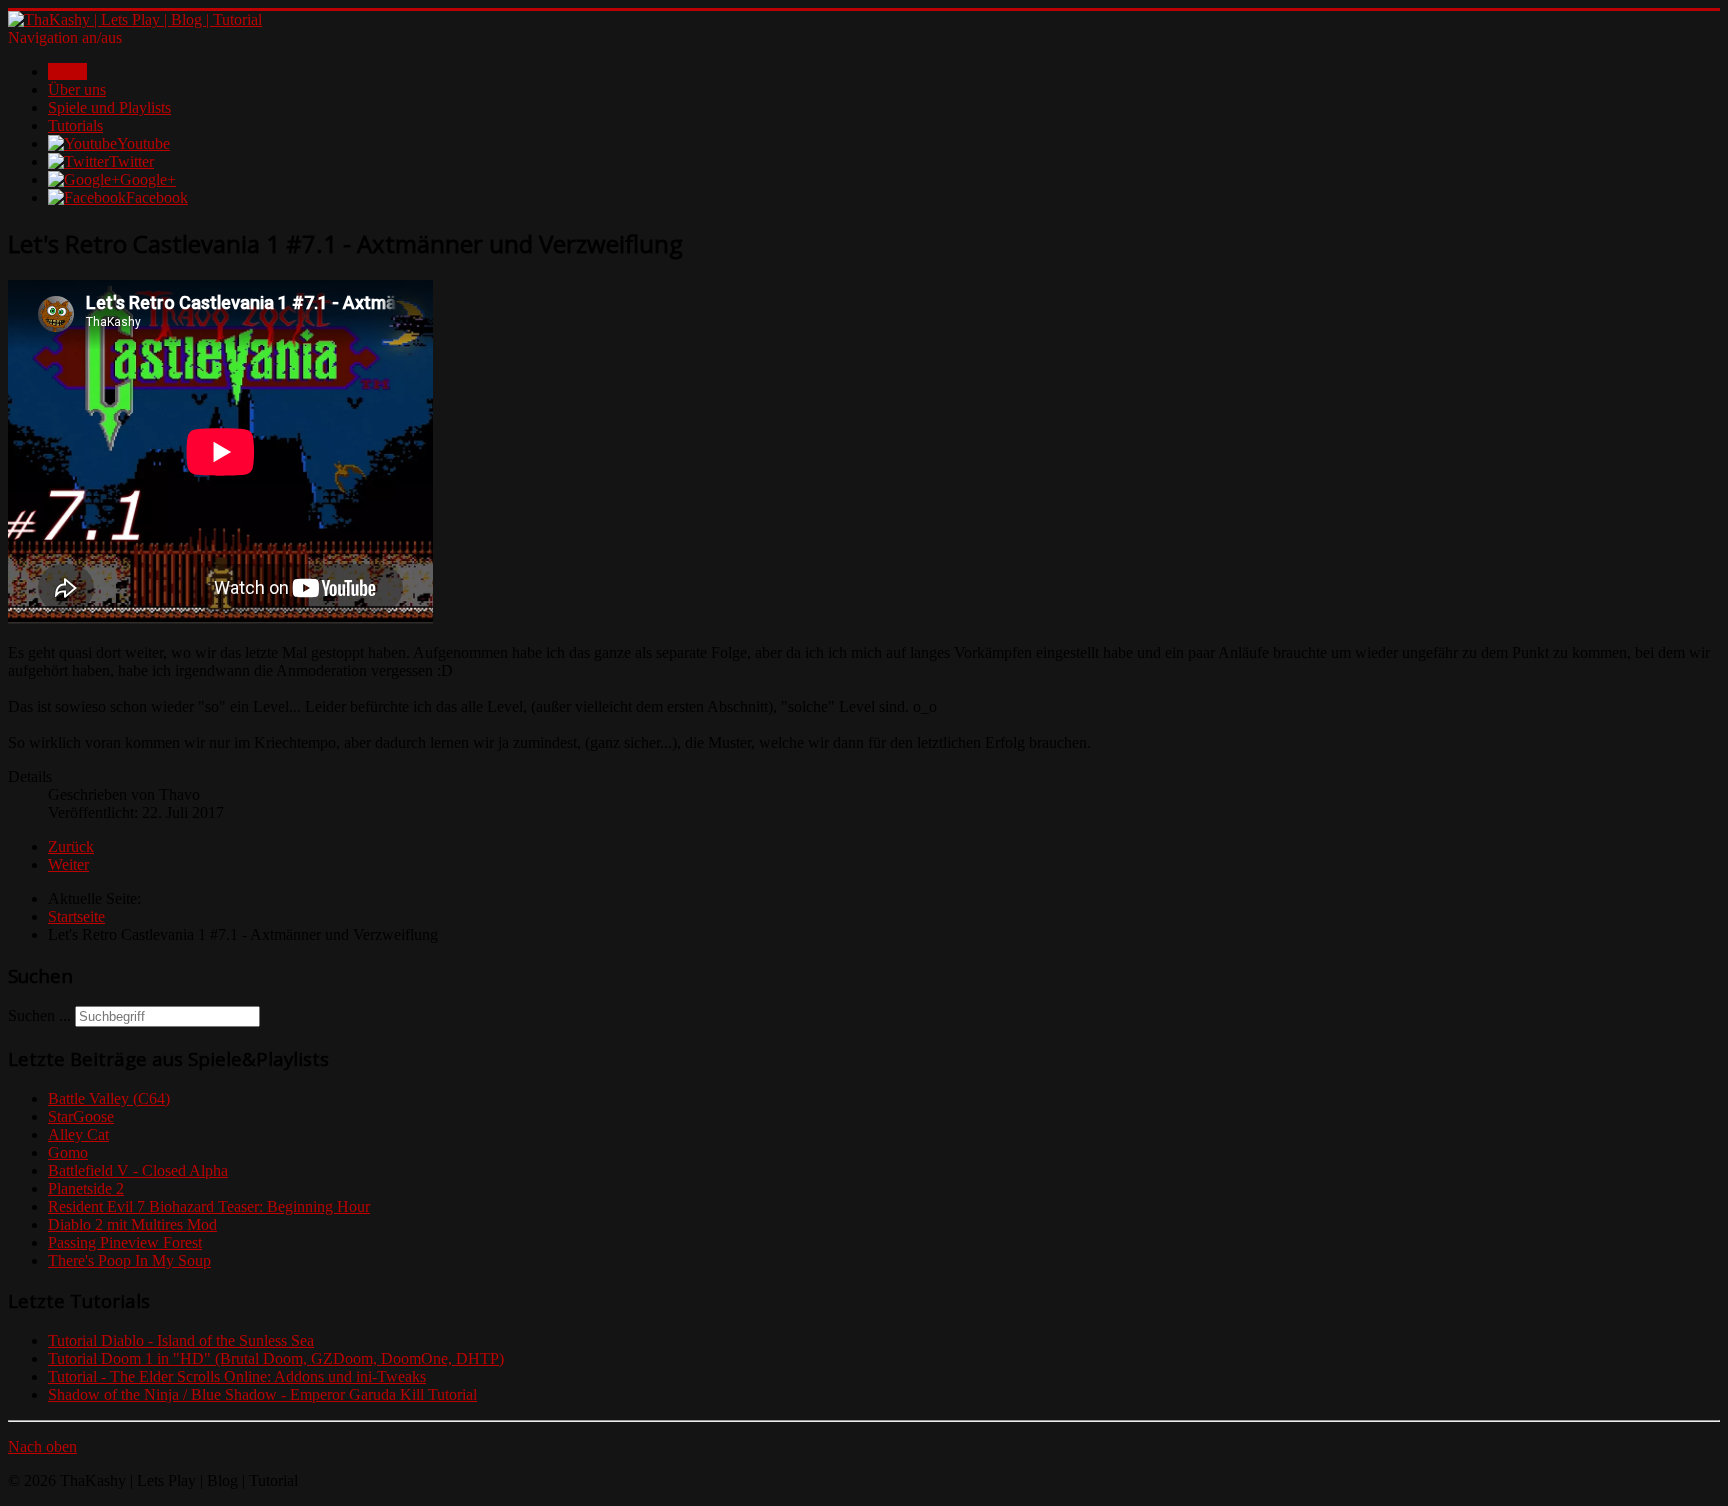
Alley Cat (78, 1134)
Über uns (77, 89)
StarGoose (81, 1116)
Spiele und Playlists (109, 107)
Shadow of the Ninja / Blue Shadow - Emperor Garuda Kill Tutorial (262, 1394)
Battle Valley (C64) (109, 1098)
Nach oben (42, 1446)
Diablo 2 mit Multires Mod (132, 1224)
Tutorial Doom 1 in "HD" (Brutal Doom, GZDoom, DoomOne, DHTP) (276, 1358)
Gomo (68, 1152)
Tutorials (75, 125)
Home (67, 71)
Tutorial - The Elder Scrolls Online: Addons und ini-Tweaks (237, 1376)
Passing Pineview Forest (125, 1242)
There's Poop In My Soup (129, 1260)
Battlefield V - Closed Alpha (138, 1170)
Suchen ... (39, 1015)
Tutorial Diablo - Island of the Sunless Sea (181, 1340)
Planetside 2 (86, 1188)
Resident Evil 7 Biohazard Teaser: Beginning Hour (209, 1206)
